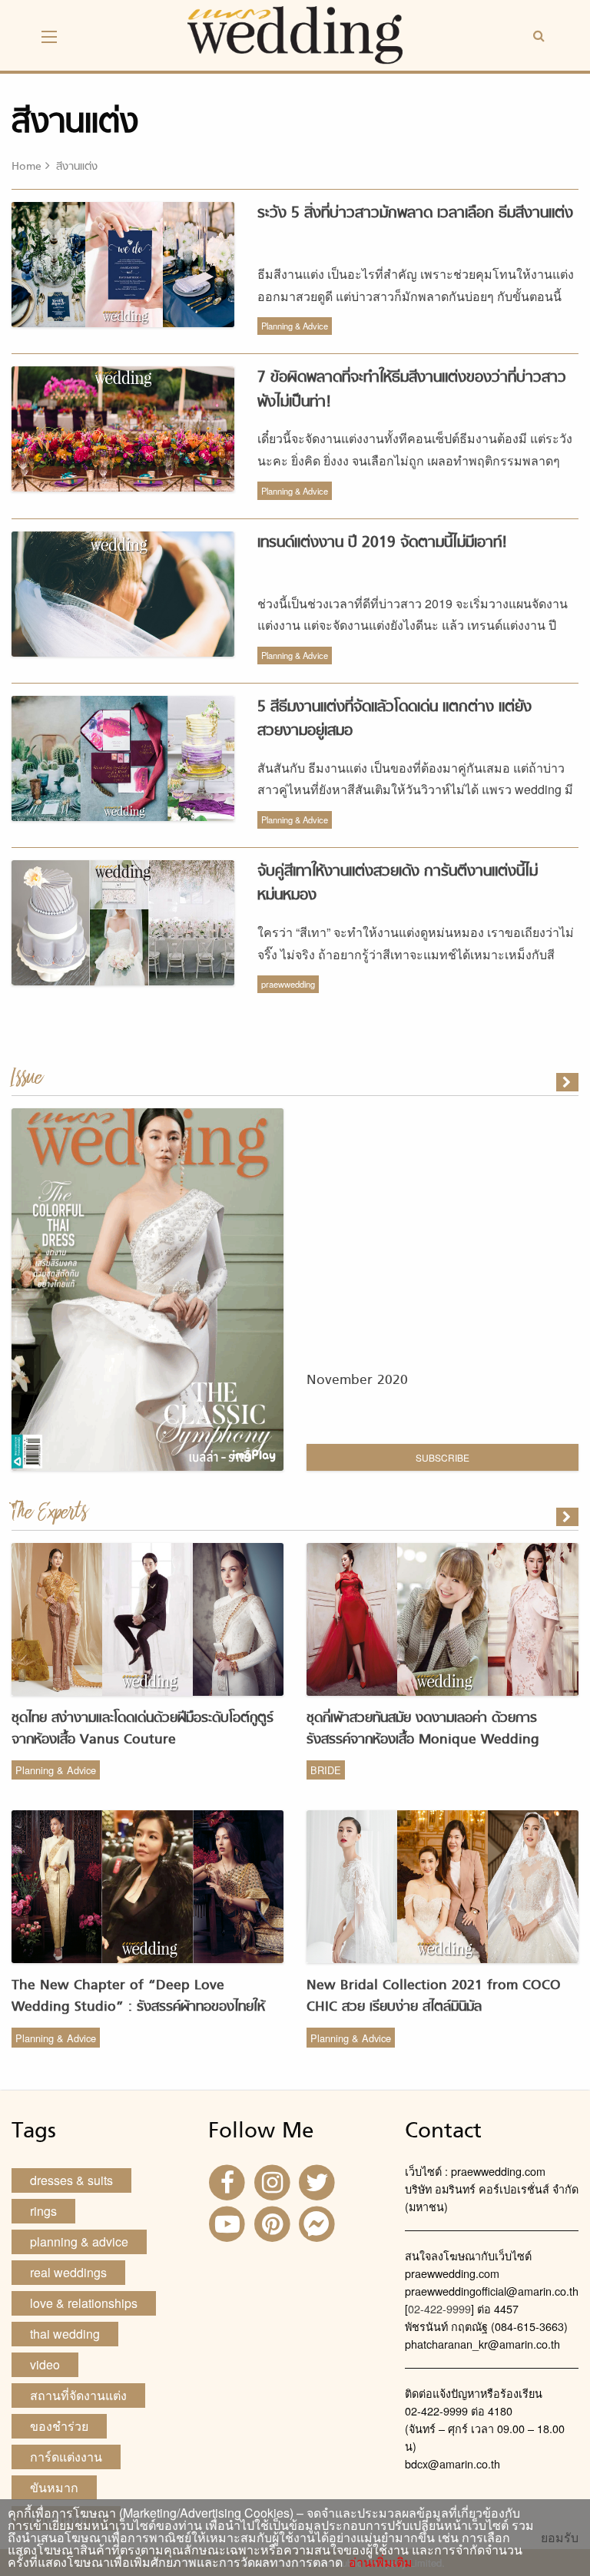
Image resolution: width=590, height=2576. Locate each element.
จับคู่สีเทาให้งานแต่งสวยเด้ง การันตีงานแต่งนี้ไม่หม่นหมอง (398, 884)
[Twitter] (319, 2181)
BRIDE (326, 1770)
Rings (43, 2211)
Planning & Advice (295, 326)
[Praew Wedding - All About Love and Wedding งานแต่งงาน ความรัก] (295, 33)
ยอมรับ (560, 2538)
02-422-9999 (439, 2308)
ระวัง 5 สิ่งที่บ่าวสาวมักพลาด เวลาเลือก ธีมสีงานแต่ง (415, 214)
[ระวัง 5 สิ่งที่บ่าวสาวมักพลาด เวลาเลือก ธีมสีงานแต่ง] (568, 1517)
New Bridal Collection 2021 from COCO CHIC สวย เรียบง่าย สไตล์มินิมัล (434, 1997)
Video (45, 2364)
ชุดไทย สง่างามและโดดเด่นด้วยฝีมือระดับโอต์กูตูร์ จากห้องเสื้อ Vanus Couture (143, 1729)
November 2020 (357, 1381)
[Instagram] (273, 2181)
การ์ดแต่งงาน (66, 2457)
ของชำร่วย (59, 2426)
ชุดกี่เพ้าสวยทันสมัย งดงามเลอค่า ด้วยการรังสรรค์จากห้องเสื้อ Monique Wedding (423, 1729)
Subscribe (442, 1457)
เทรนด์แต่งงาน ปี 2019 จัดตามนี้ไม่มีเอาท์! (382, 543)
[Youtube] (229, 2222)
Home (27, 167)
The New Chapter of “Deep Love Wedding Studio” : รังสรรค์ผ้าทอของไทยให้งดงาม (138, 2007)
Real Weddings (68, 2272)
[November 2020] (568, 1082)
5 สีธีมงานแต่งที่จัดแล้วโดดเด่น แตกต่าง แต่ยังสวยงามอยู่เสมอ (394, 719)
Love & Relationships (84, 2303)
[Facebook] (229, 2181)
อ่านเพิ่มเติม (378, 2562)
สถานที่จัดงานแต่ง (78, 2395)
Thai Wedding (65, 2334)
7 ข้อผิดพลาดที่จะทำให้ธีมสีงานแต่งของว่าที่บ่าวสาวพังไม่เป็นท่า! (412, 390)
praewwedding (288, 984)
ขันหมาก (54, 2487)
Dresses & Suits (71, 2180)
